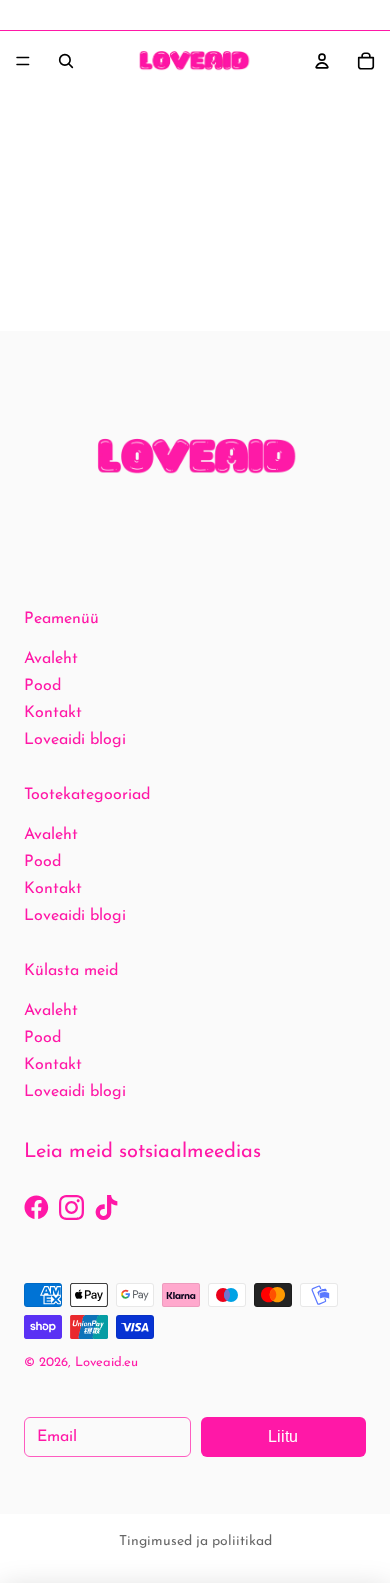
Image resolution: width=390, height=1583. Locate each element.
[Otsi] (66, 61)
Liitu (283, 1436)
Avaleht (51, 659)
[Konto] (322, 61)
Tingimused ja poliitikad (195, 1541)
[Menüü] (23, 61)
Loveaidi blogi (75, 740)
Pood (42, 686)
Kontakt (53, 713)
